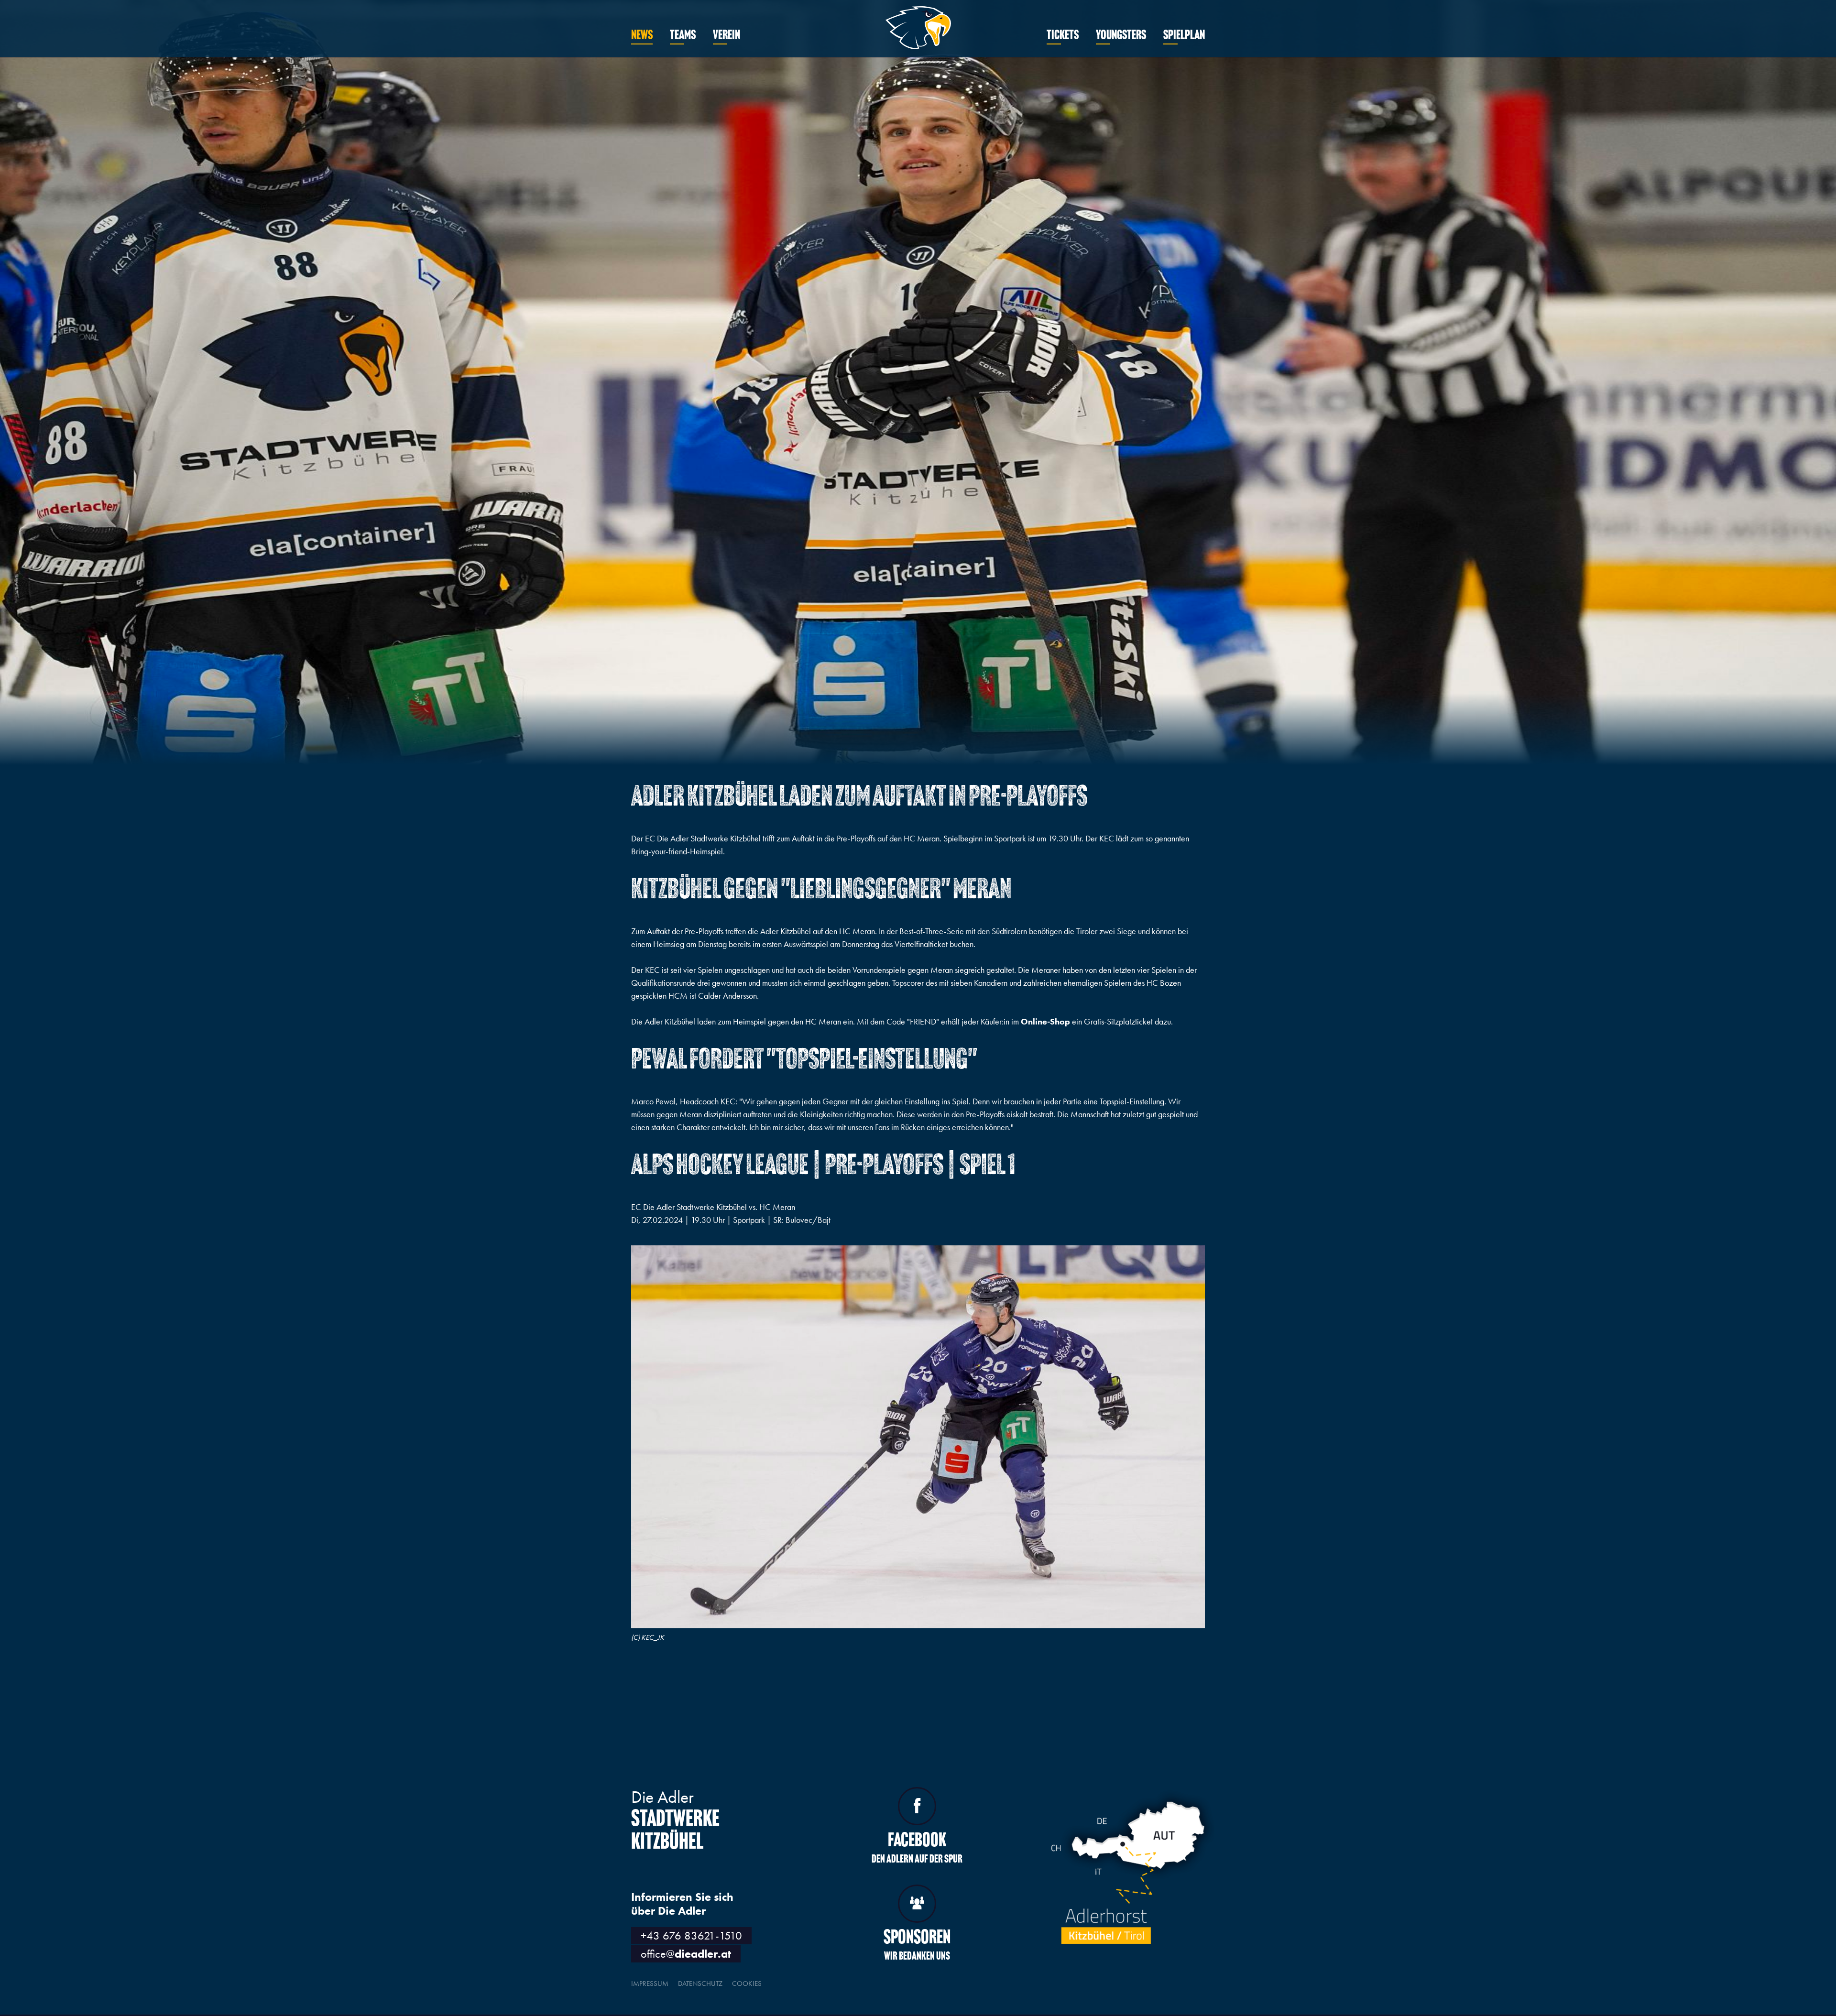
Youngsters (1121, 36)
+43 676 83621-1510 (691, 1935)
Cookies (747, 1983)
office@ (686, 1954)
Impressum (650, 1983)
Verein (727, 36)
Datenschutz (700, 1983)
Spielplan (1184, 36)
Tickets (1063, 36)
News (642, 36)
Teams (683, 36)
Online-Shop (1045, 1021)
